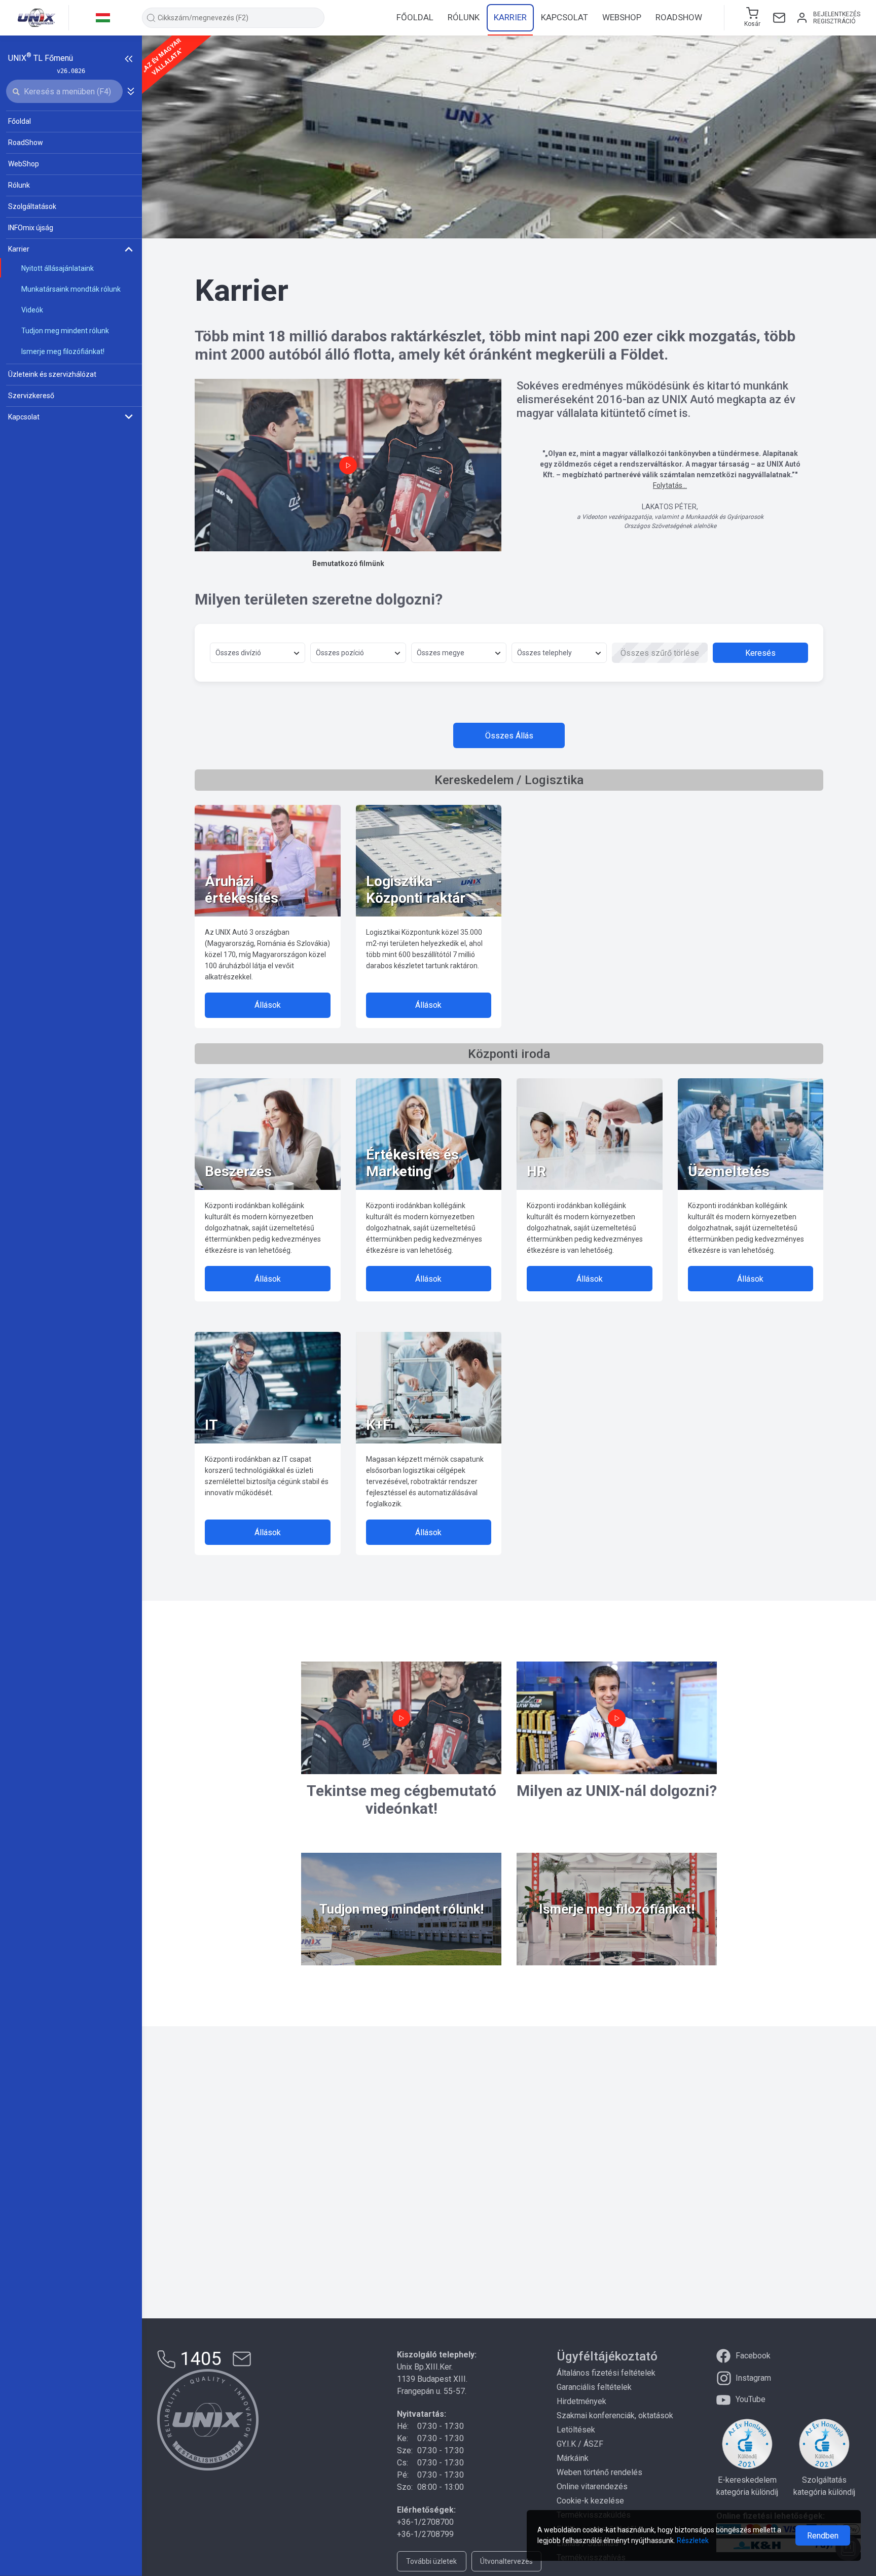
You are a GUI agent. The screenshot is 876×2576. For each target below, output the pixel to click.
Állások (268, 1005)
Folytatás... (670, 485)
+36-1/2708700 (425, 2522)
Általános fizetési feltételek (606, 2373)
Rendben (823, 2536)
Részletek (693, 2540)
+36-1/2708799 (425, 2534)
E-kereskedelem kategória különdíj (747, 2486)
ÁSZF (593, 2444)
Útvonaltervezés (506, 2561)
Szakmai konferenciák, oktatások (615, 2415)
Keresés (760, 653)
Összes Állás (509, 736)
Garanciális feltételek (594, 2387)
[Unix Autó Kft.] (208, 2420)
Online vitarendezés (592, 2486)
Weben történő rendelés (599, 2472)
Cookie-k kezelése (590, 2501)
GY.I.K (566, 2444)
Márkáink (573, 2458)
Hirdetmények (581, 2401)
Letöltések (576, 2430)
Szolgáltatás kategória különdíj (824, 2486)
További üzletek (431, 2561)
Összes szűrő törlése (660, 653)
